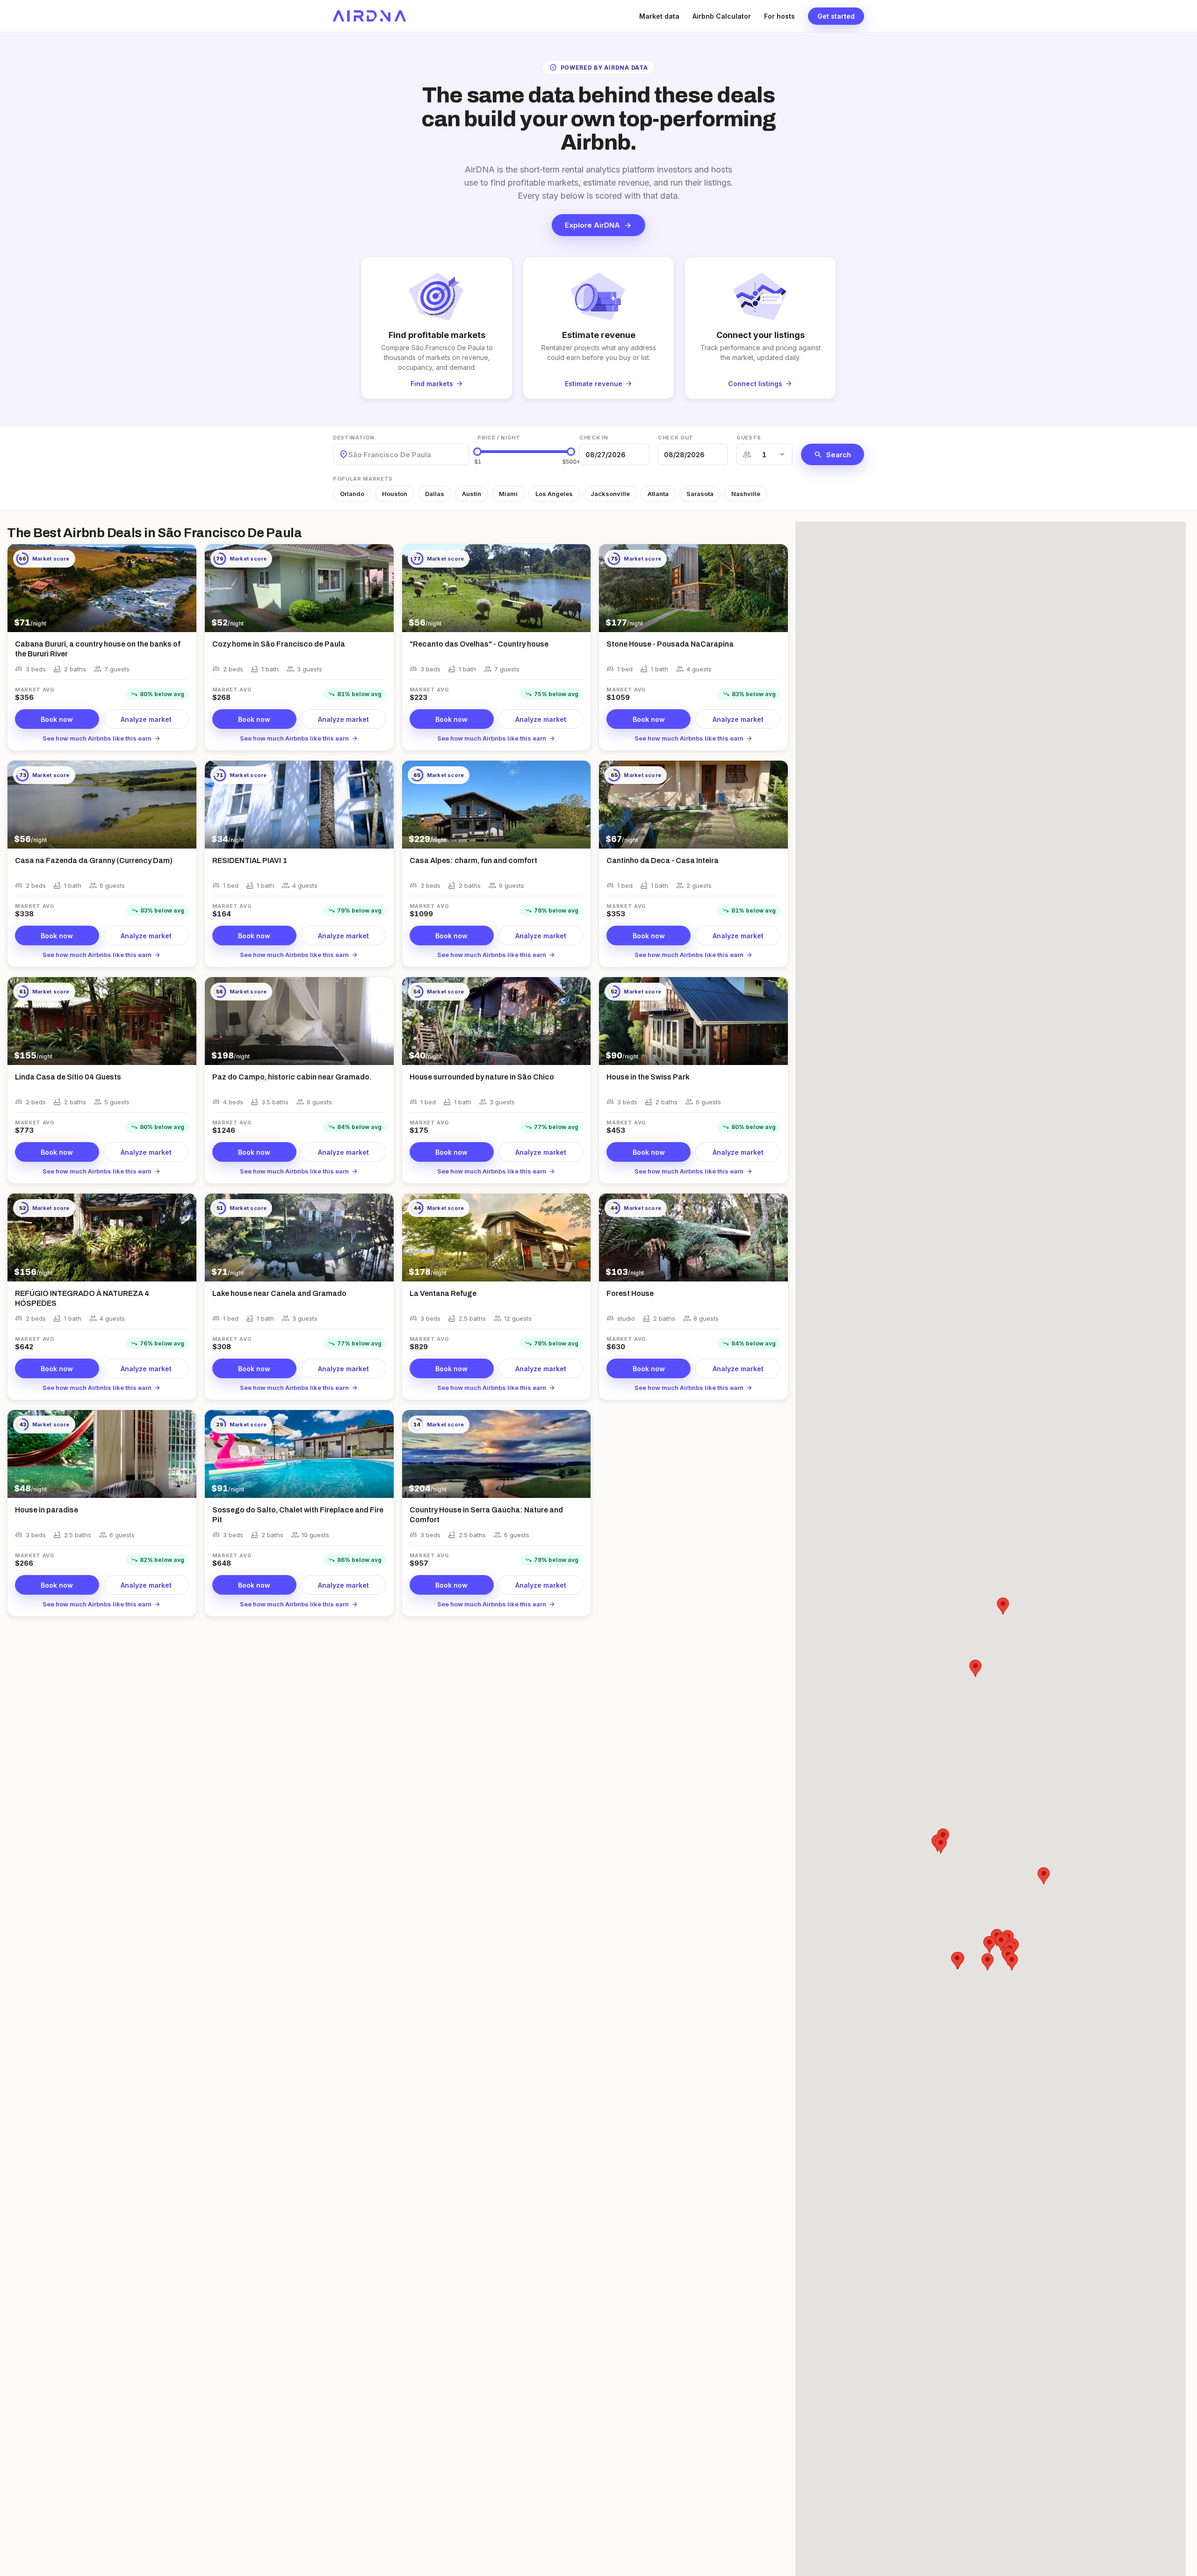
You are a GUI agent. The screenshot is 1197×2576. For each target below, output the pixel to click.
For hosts (779, 16)
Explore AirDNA (598, 225)
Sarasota (700, 494)
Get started (836, 16)
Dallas (435, 494)
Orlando (352, 494)
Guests (749, 438)
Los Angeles (554, 494)
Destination (353, 438)
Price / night (499, 438)
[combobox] (349, 455)
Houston (395, 494)
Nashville (746, 494)
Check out (676, 438)
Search (833, 454)
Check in (594, 438)
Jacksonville (610, 494)
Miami (508, 494)
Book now (57, 719)
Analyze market (146, 719)
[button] (975, 1668)
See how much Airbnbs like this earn (102, 738)
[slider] (477, 452)
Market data (659, 16)
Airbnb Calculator (722, 16)
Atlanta (658, 494)
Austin (472, 494)
